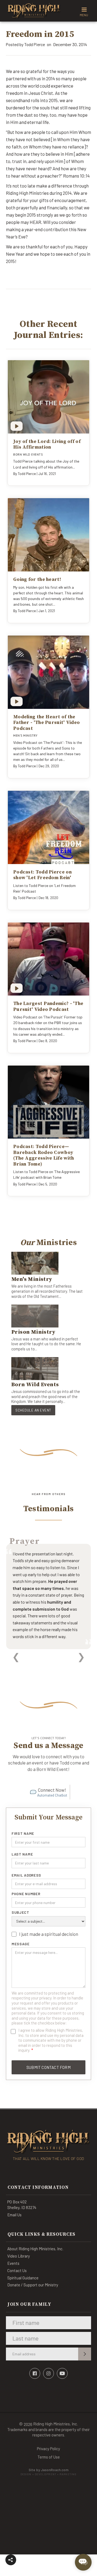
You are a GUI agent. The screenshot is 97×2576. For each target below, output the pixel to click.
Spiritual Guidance (23, 2278)
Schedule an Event (33, 1410)
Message (21, 1944)
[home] (34, 11)
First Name (23, 1833)
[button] (11, 2560)
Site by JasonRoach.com (48, 2472)
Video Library (19, 2256)
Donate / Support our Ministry (33, 2285)
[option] (48, 1604)
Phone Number (26, 1894)
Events (13, 2263)
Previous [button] (16, 1656)
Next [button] (81, 1656)
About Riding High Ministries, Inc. (35, 2249)
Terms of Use (49, 2457)
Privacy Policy (48, 2449)
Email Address (26, 1875)
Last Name (22, 1854)
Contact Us (17, 2270)
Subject (20, 1912)
